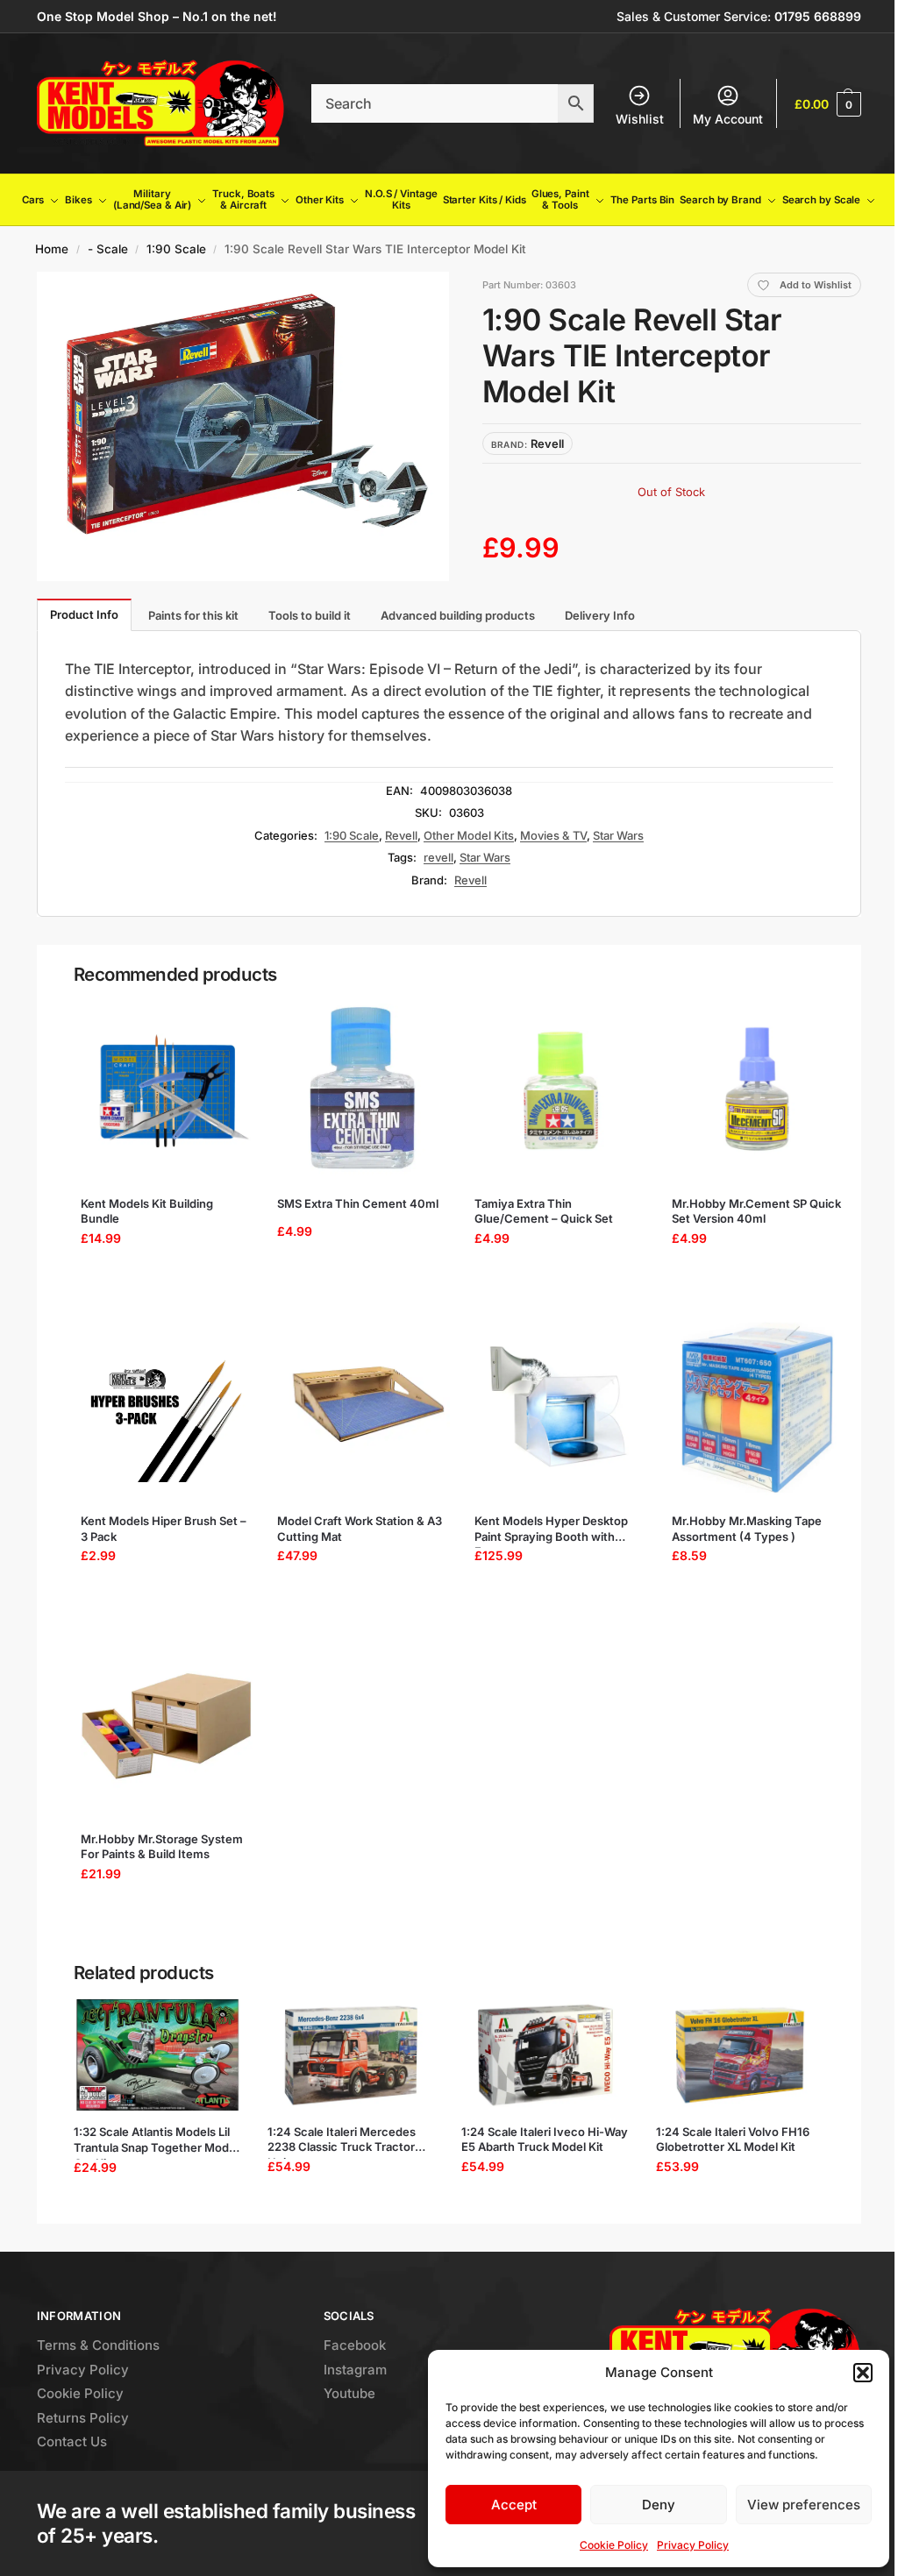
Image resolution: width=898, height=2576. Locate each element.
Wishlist (640, 119)
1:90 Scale (176, 249)
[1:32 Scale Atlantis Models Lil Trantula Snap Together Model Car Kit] (157, 2055)
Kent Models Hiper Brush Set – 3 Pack (164, 1529)
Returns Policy (83, 2418)
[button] (863, 2373)
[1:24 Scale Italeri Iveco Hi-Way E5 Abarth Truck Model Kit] (545, 2055)
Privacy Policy (693, 2545)
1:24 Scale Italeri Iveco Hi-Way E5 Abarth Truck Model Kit (545, 2140)
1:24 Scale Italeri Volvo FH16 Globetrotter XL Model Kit (733, 2140)
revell (438, 857)
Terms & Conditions (98, 2345)
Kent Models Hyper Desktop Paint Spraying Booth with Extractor (551, 1529)
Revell (401, 835)
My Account (728, 119)
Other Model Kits (469, 835)
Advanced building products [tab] (458, 615)
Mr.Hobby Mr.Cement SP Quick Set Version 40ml (756, 1211)
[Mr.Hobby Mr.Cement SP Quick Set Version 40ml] (758, 1090)
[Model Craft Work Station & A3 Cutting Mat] (363, 1408)
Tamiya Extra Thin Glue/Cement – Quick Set (544, 1211)
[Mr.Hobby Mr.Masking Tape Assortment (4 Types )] (758, 1408)
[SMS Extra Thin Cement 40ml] (363, 1090)
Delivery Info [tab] (600, 615)
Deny (659, 2505)
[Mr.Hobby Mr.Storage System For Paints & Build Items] (167, 1726)
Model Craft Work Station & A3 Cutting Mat (360, 1529)
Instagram (355, 2370)
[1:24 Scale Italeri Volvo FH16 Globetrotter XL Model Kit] (740, 2055)
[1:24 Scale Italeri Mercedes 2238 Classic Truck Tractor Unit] (351, 2055)
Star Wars (618, 835)
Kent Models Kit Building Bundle (147, 1211)
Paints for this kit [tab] (193, 615)
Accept (514, 2505)
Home (52, 249)
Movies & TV (553, 835)
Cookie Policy (614, 2545)
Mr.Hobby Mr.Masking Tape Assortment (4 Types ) (747, 1529)
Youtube (349, 2393)
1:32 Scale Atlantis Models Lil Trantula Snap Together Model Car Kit (156, 2140)
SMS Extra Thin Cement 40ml (358, 1203)
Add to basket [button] (161, 1282)
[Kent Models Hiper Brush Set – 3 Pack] (167, 1408)
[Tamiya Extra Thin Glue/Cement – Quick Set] (561, 1090)
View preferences (804, 2505)
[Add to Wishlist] (224, 1020)
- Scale (108, 249)
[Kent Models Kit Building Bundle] (167, 1090)
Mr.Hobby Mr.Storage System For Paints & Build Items (162, 1847)
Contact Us (72, 2441)
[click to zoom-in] (243, 426)
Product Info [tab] (84, 614)
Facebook (355, 2345)
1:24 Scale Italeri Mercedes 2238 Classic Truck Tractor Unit (342, 2140)
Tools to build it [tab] (310, 615)
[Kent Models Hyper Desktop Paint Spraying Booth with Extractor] (561, 1408)
